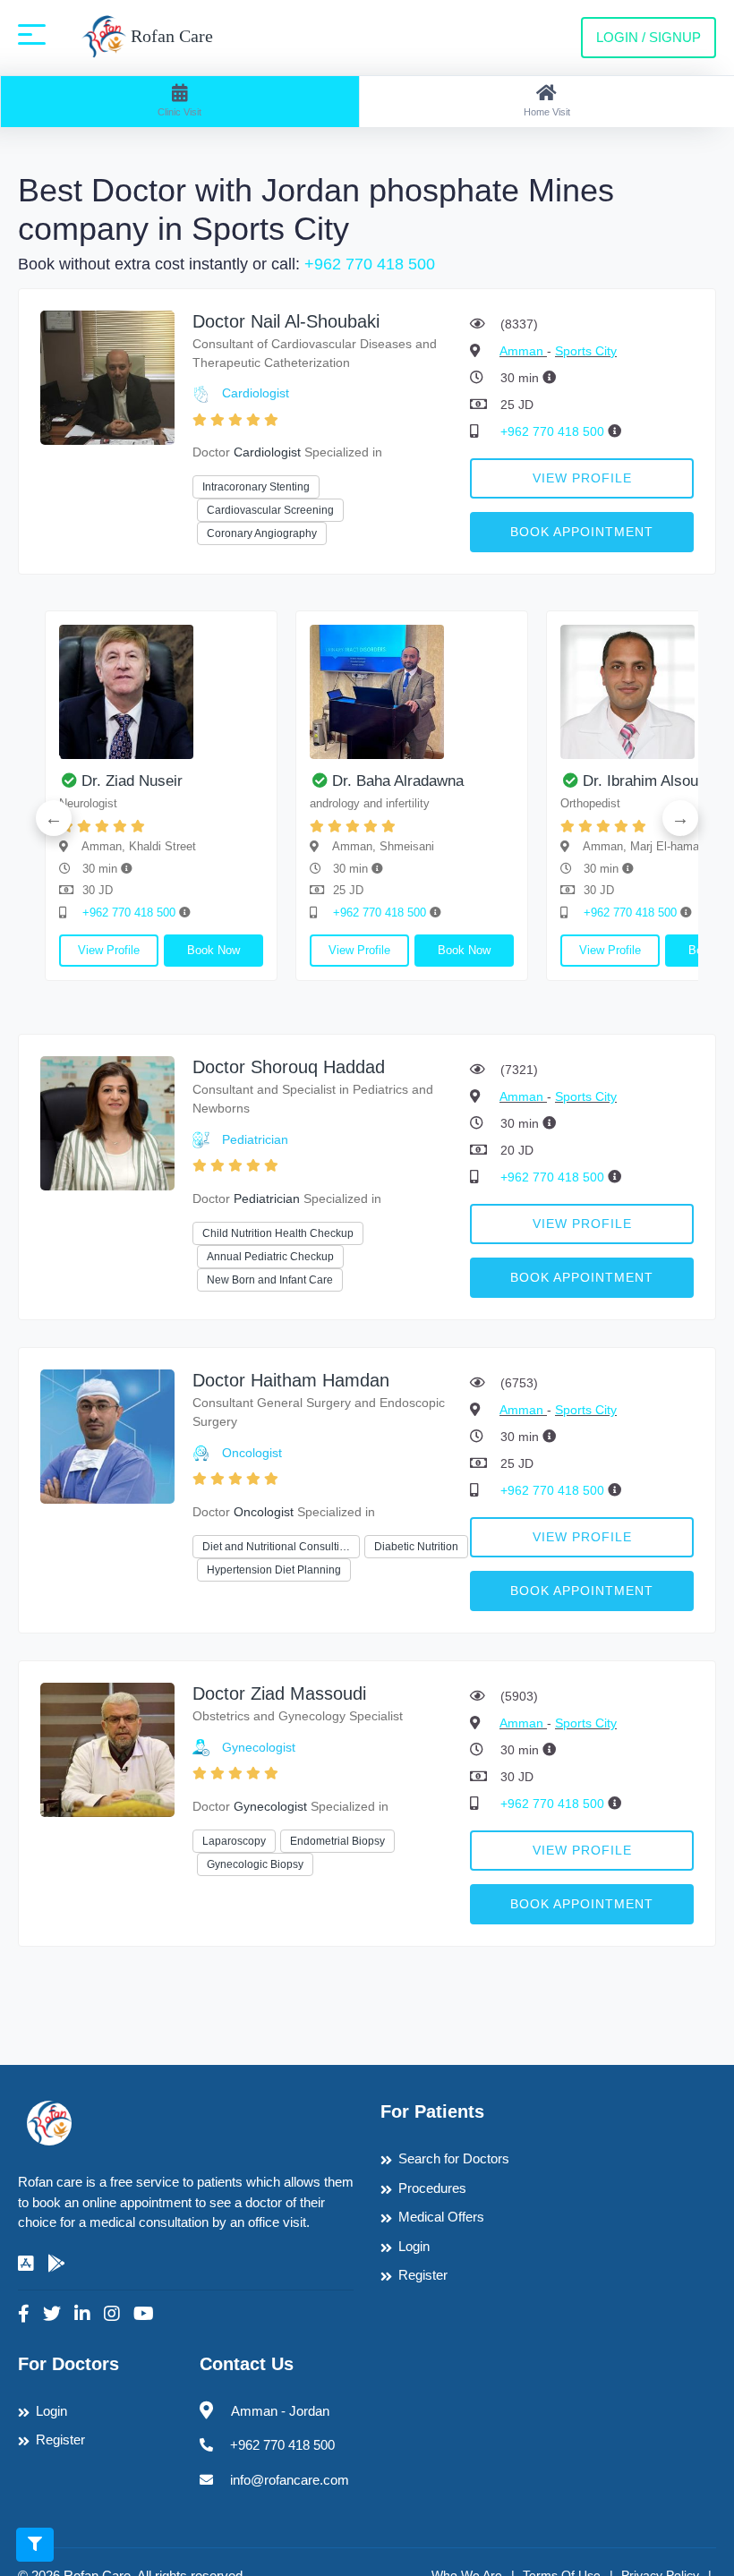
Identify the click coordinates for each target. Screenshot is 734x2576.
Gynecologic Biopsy (255, 1864)
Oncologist (252, 1453)
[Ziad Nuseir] (161, 692)
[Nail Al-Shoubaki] (107, 376)
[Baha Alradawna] (412, 692)
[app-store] (26, 2264)
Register (423, 2275)
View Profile (582, 478)
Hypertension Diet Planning (274, 1570)
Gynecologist (259, 1747)
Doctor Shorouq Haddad (289, 1067)
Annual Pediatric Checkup (270, 1257)
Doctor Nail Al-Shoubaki (286, 321)
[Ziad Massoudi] (107, 1749)
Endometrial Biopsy (337, 1841)
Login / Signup (649, 37)
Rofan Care (170, 36)
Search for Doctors (454, 2158)
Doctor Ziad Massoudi (279, 1693)
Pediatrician (255, 1139)
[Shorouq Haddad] (107, 1122)
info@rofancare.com (290, 2480)
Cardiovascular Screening (270, 510)
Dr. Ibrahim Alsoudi (646, 781)
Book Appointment (582, 532)
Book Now (213, 950)
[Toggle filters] (35, 2545)
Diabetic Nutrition (416, 1547)
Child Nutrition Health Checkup (278, 1233)
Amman (523, 351)
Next (680, 818)
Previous (54, 818)
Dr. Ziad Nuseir (132, 781)
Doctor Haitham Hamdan (291, 1380)
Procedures (432, 2188)
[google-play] (56, 2264)
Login (414, 2246)
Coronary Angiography (262, 533)
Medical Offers (441, 2217)
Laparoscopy (234, 1841)
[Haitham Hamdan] (107, 1435)
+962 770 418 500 (370, 264)
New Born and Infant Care (270, 1280)
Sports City (586, 351)
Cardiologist (256, 393)
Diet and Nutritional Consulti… (276, 1547)
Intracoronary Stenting (256, 487)
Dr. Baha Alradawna (398, 781)
